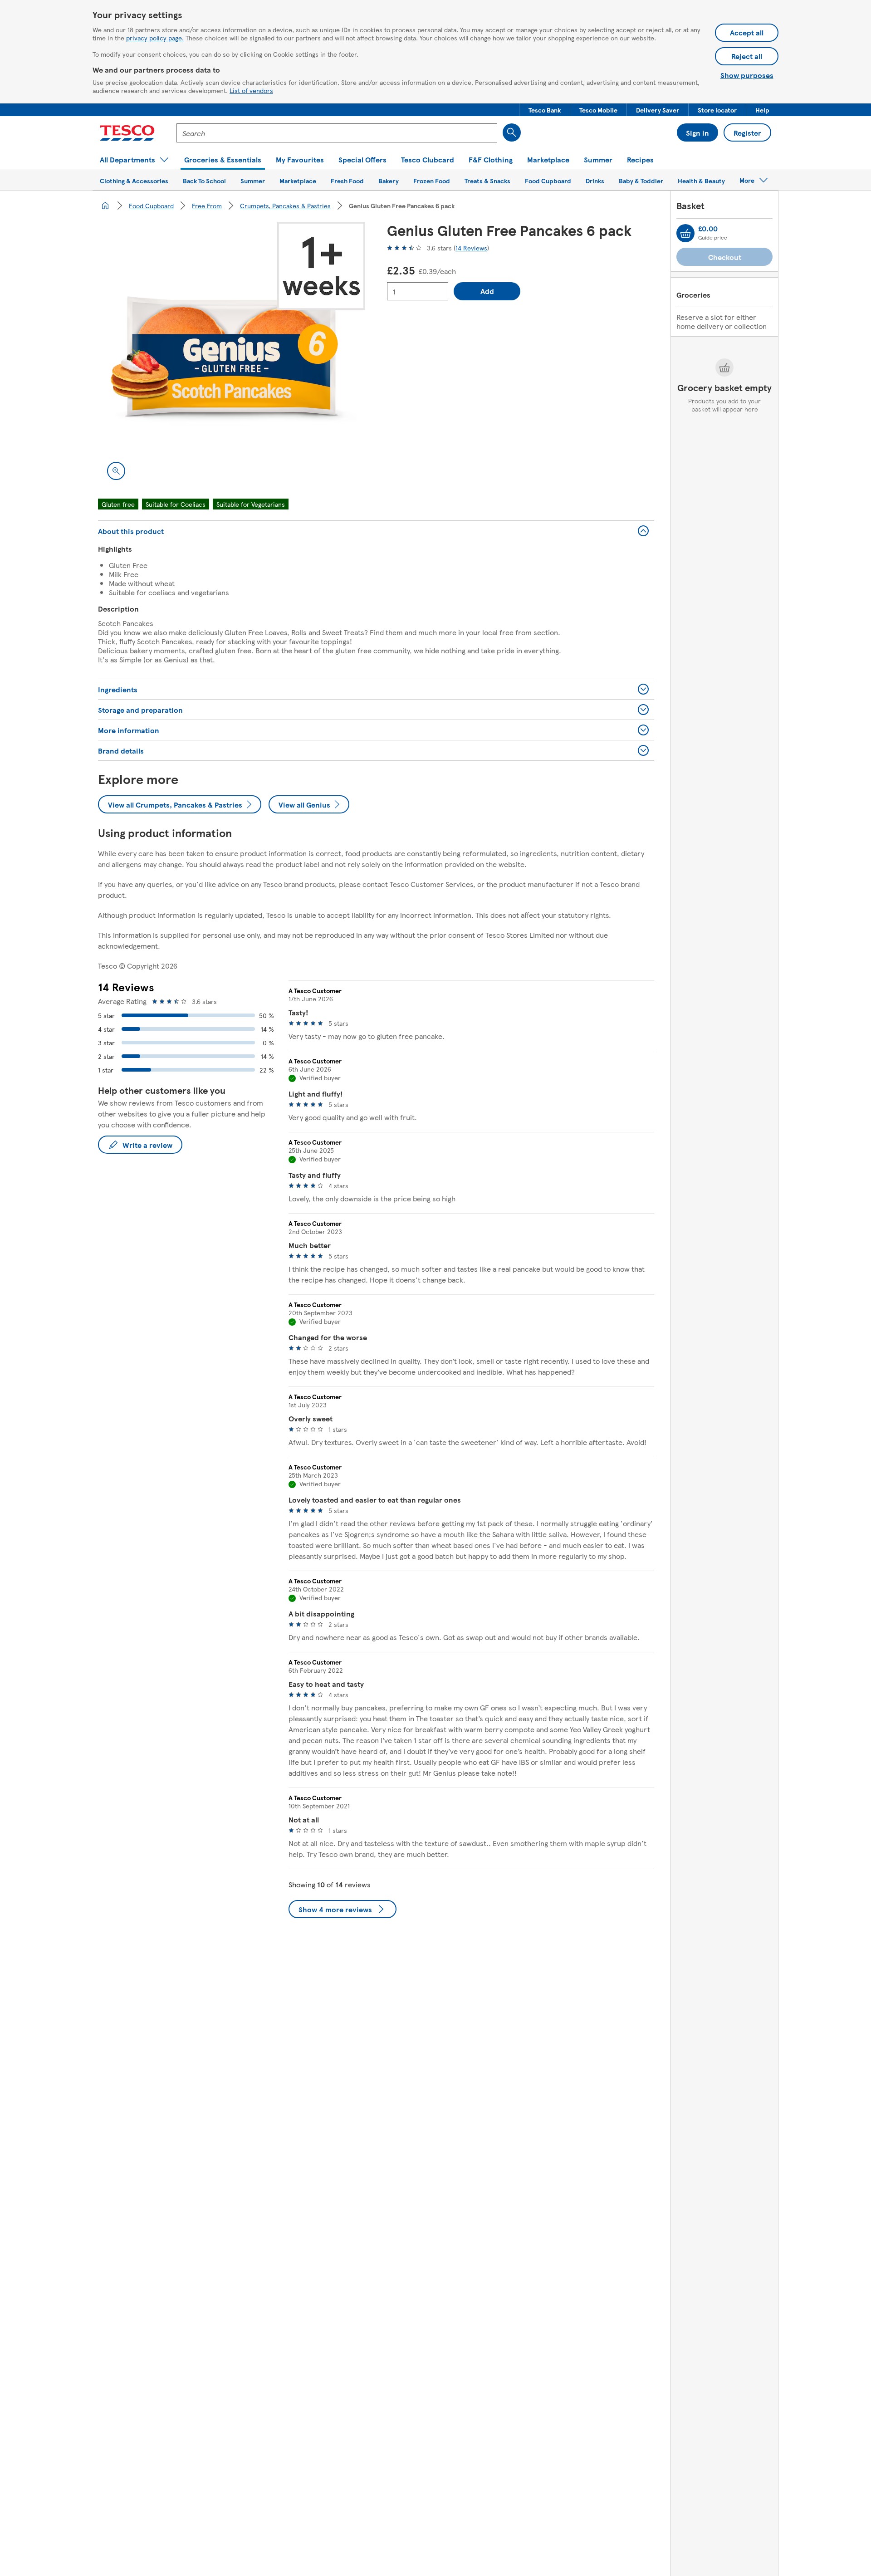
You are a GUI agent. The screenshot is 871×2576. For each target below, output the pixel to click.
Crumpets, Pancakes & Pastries (285, 206)
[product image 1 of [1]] (232, 355)
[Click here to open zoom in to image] (116, 471)
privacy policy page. (155, 38)
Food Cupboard (151, 206)
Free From (207, 206)
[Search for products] (512, 132)
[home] (105, 206)
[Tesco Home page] (127, 133)
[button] (545, 110)
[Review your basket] (685, 233)
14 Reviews (471, 248)
